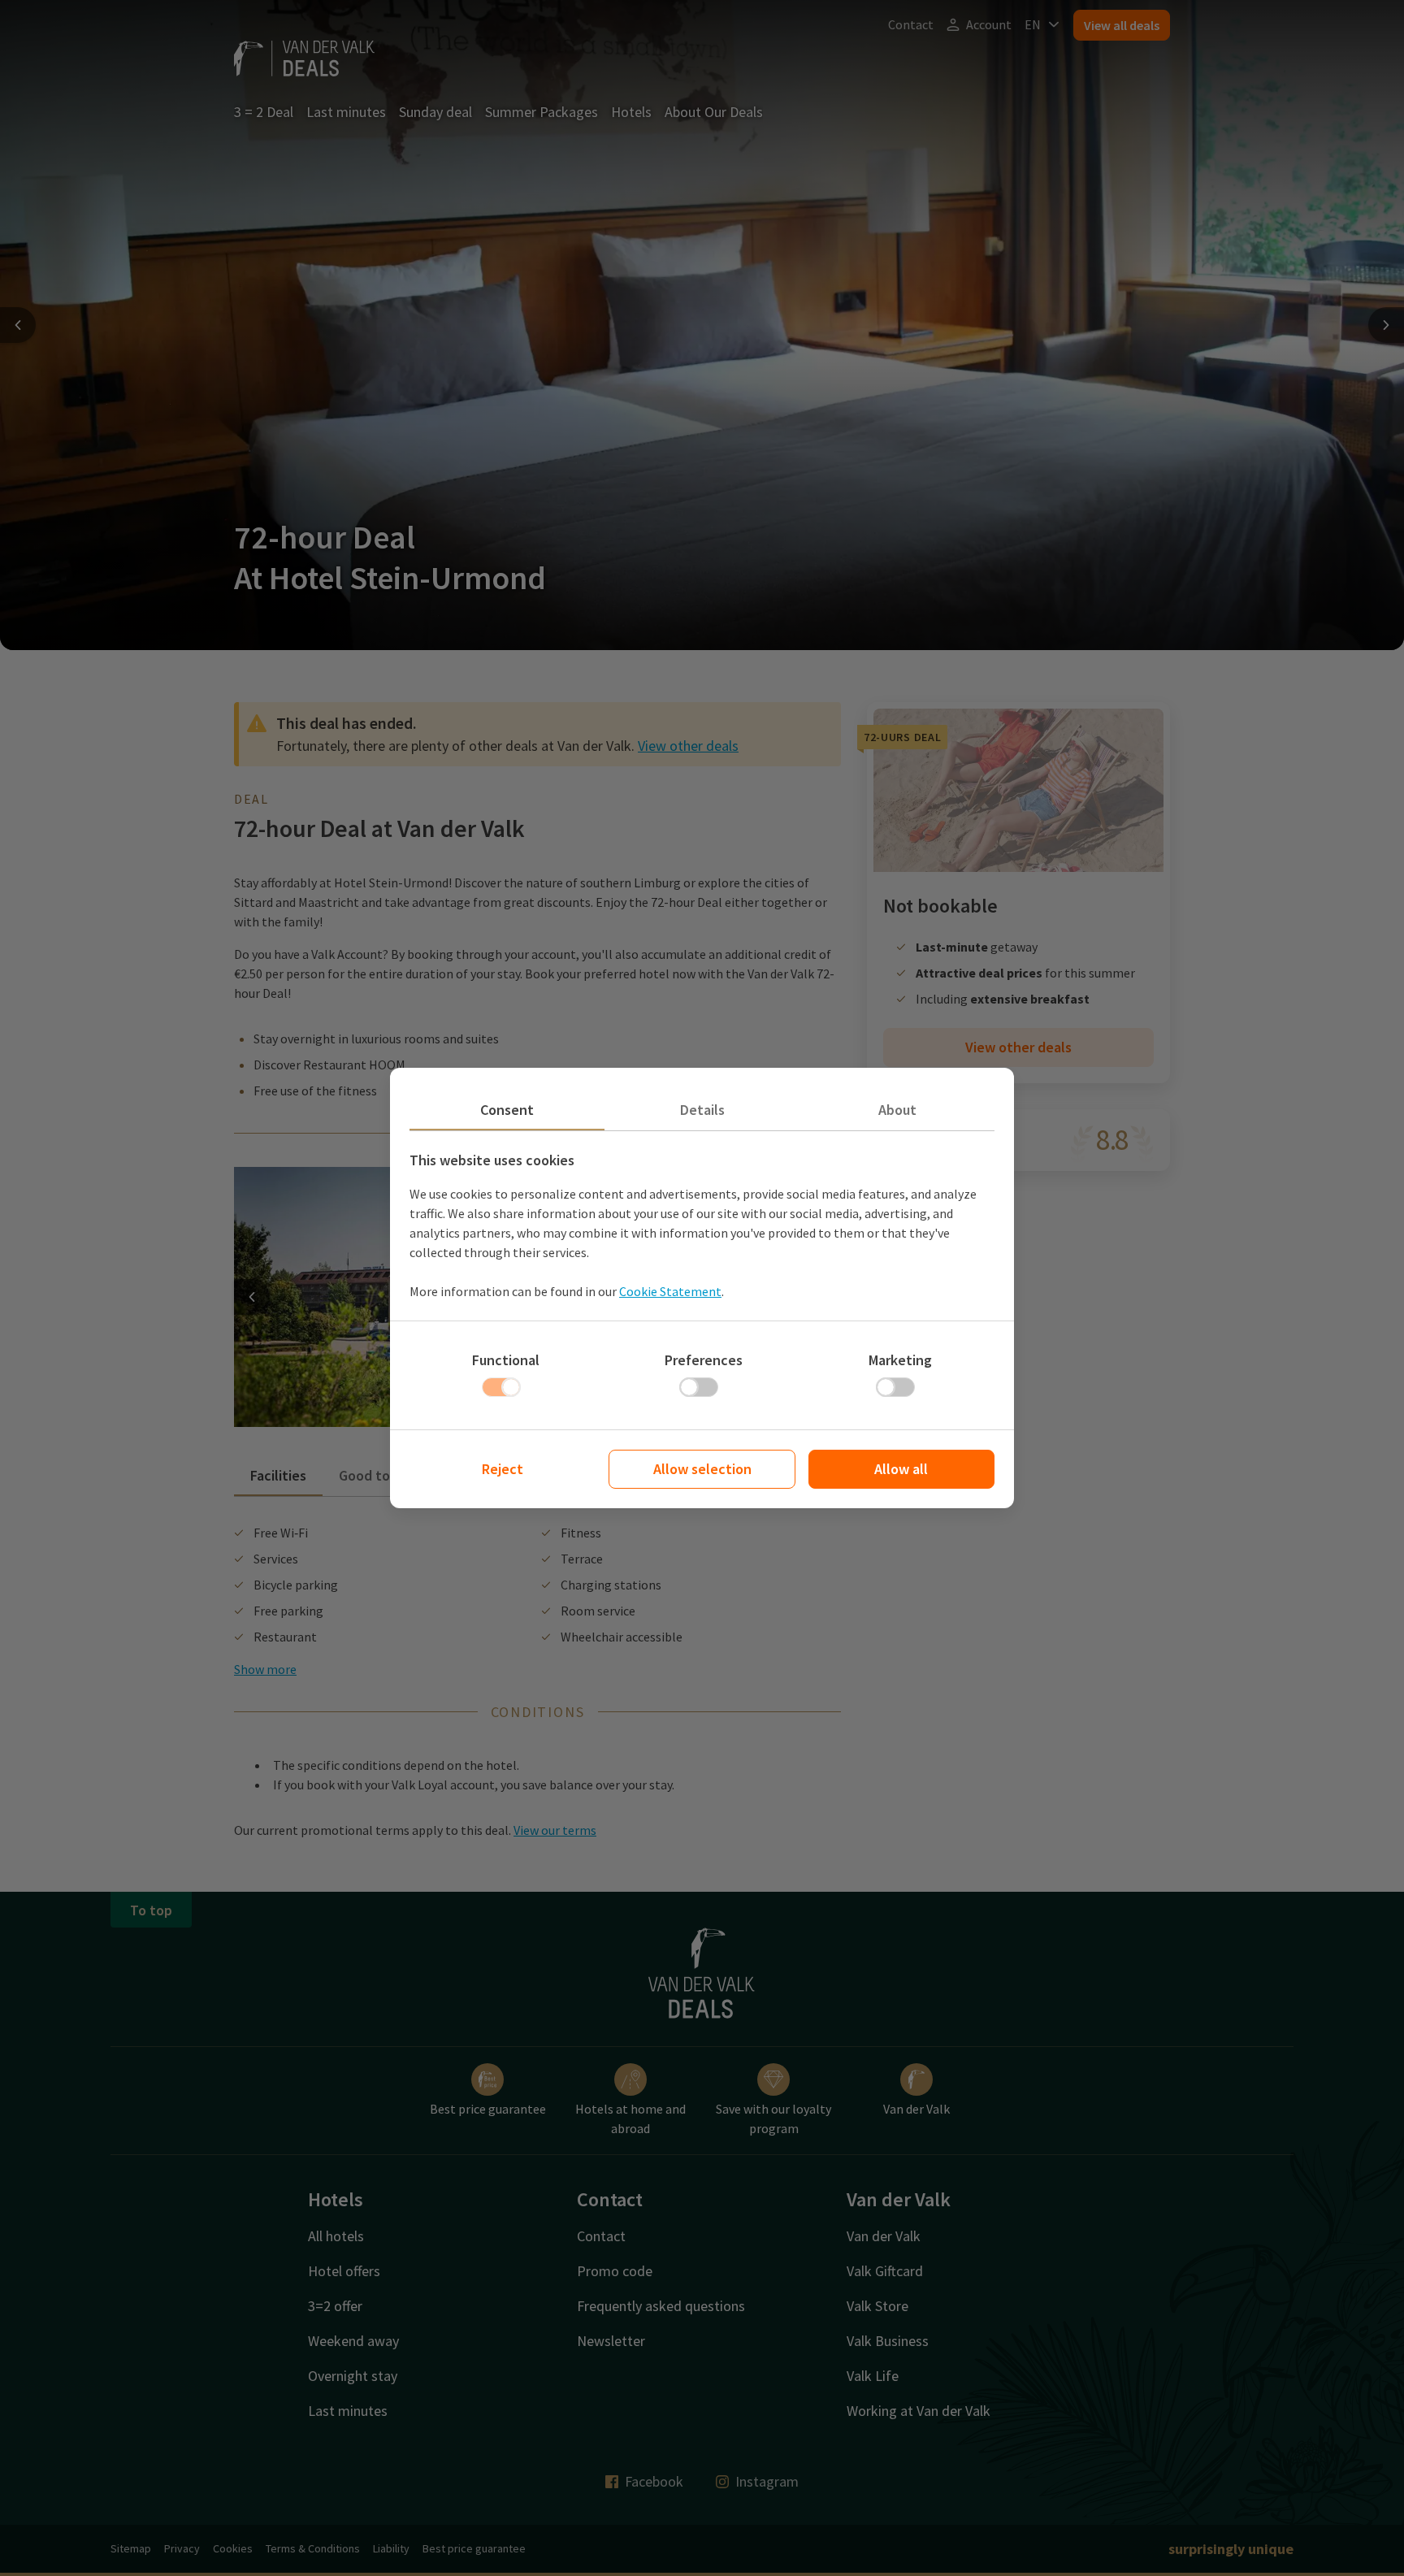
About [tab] (897, 1110)
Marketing (900, 1360)
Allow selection (702, 1469)
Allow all (901, 1469)
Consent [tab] (507, 1110)
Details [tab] (702, 1110)
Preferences (704, 1360)
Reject (503, 1469)
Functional (506, 1360)
